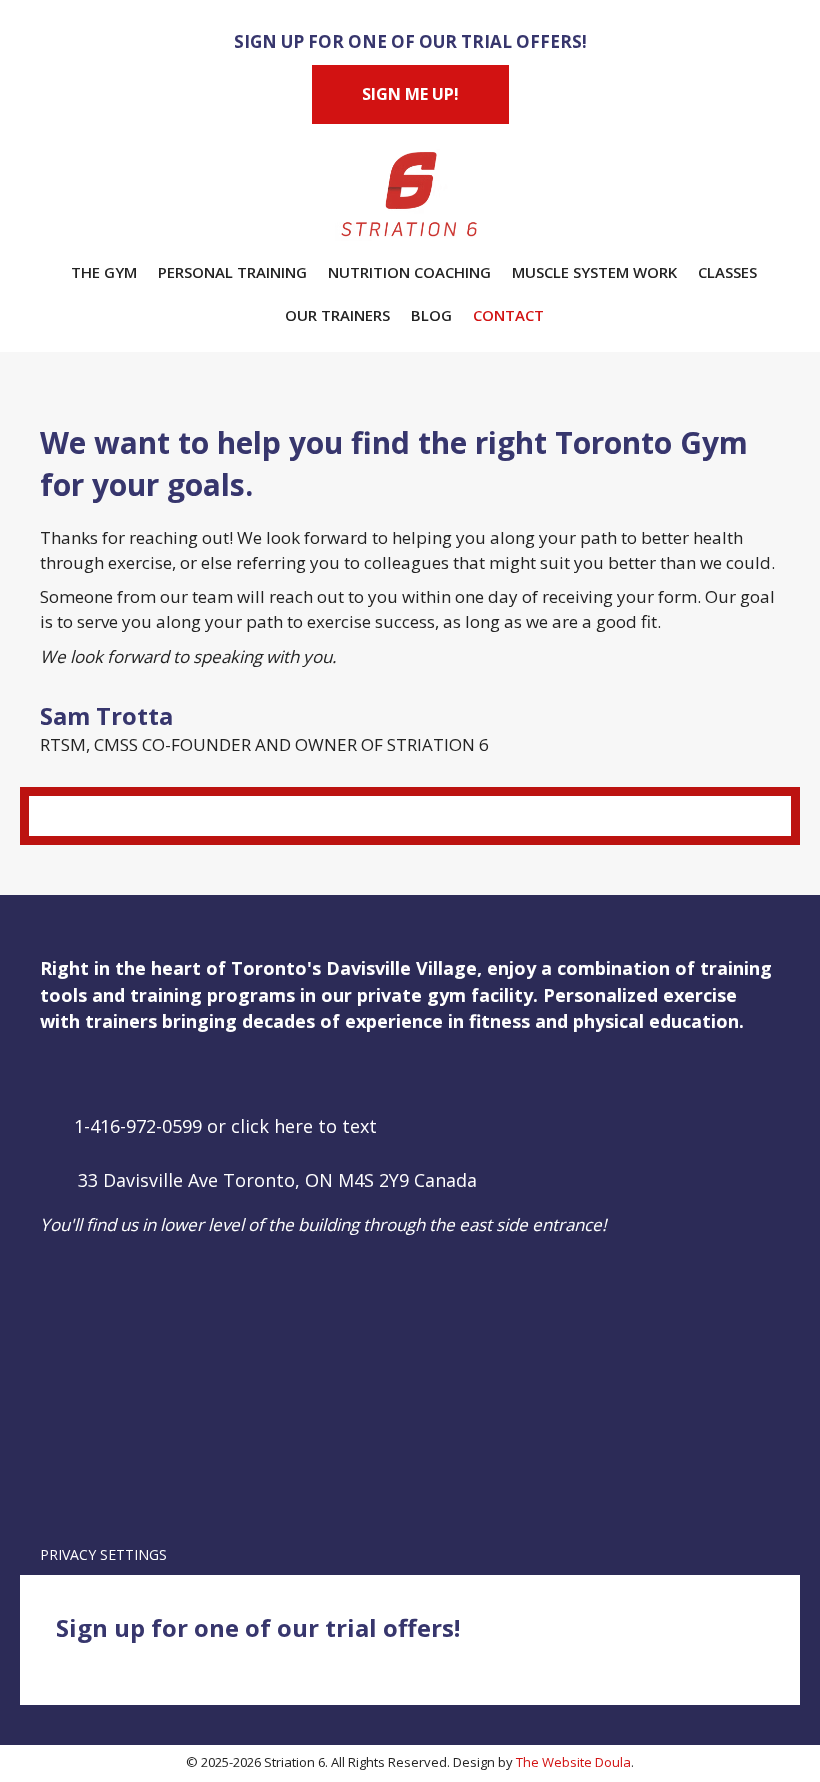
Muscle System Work (594, 272)
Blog (431, 315)
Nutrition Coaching (409, 272)
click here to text (304, 1126)
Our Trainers (337, 315)
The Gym (104, 272)
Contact (508, 315)
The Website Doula (573, 1762)
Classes (727, 272)
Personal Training (232, 272)
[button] (55, 1074)
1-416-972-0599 (138, 1126)
